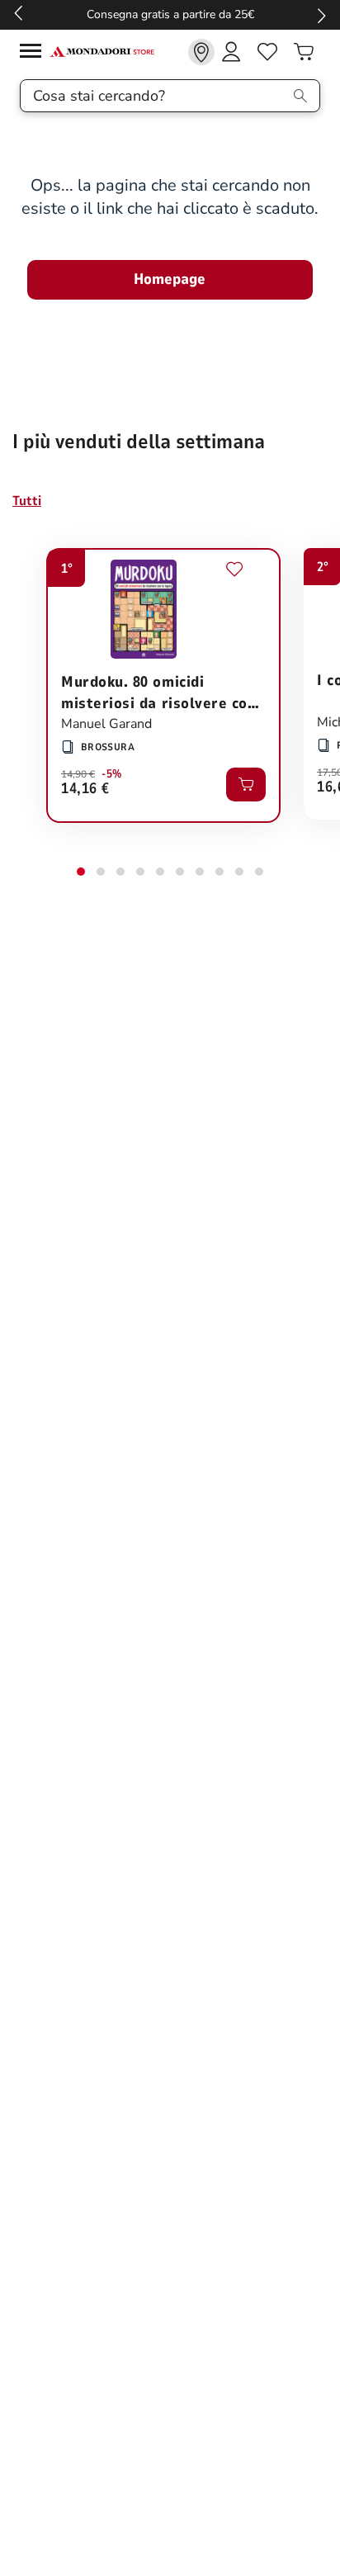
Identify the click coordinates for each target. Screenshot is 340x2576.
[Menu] (35, 53)
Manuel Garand (106, 724)
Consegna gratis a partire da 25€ (170, 14)
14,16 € (85, 789)
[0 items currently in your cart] (304, 52)
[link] (201, 52)
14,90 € (78, 774)
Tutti (27, 501)
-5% (112, 774)
